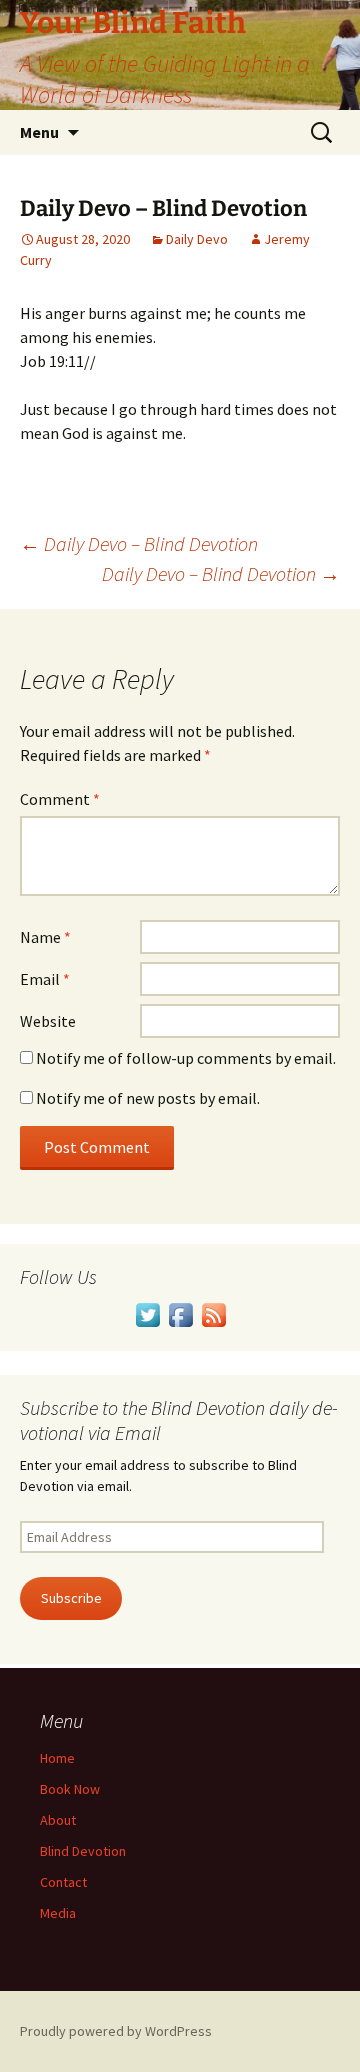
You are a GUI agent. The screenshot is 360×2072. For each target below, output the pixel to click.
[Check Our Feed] (213, 1313)
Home (57, 1758)
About (58, 1820)
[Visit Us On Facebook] (180, 1313)
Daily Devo (197, 239)
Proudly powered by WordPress (116, 2031)
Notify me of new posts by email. (148, 1098)
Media (58, 1913)
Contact (63, 1882)
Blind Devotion (83, 1851)
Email (45, 979)
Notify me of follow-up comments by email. (186, 1058)
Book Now (70, 1789)
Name (45, 937)
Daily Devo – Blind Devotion (139, 543)
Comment (60, 799)
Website (48, 1021)
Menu (39, 132)
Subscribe (71, 1598)
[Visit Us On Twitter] (147, 1313)
